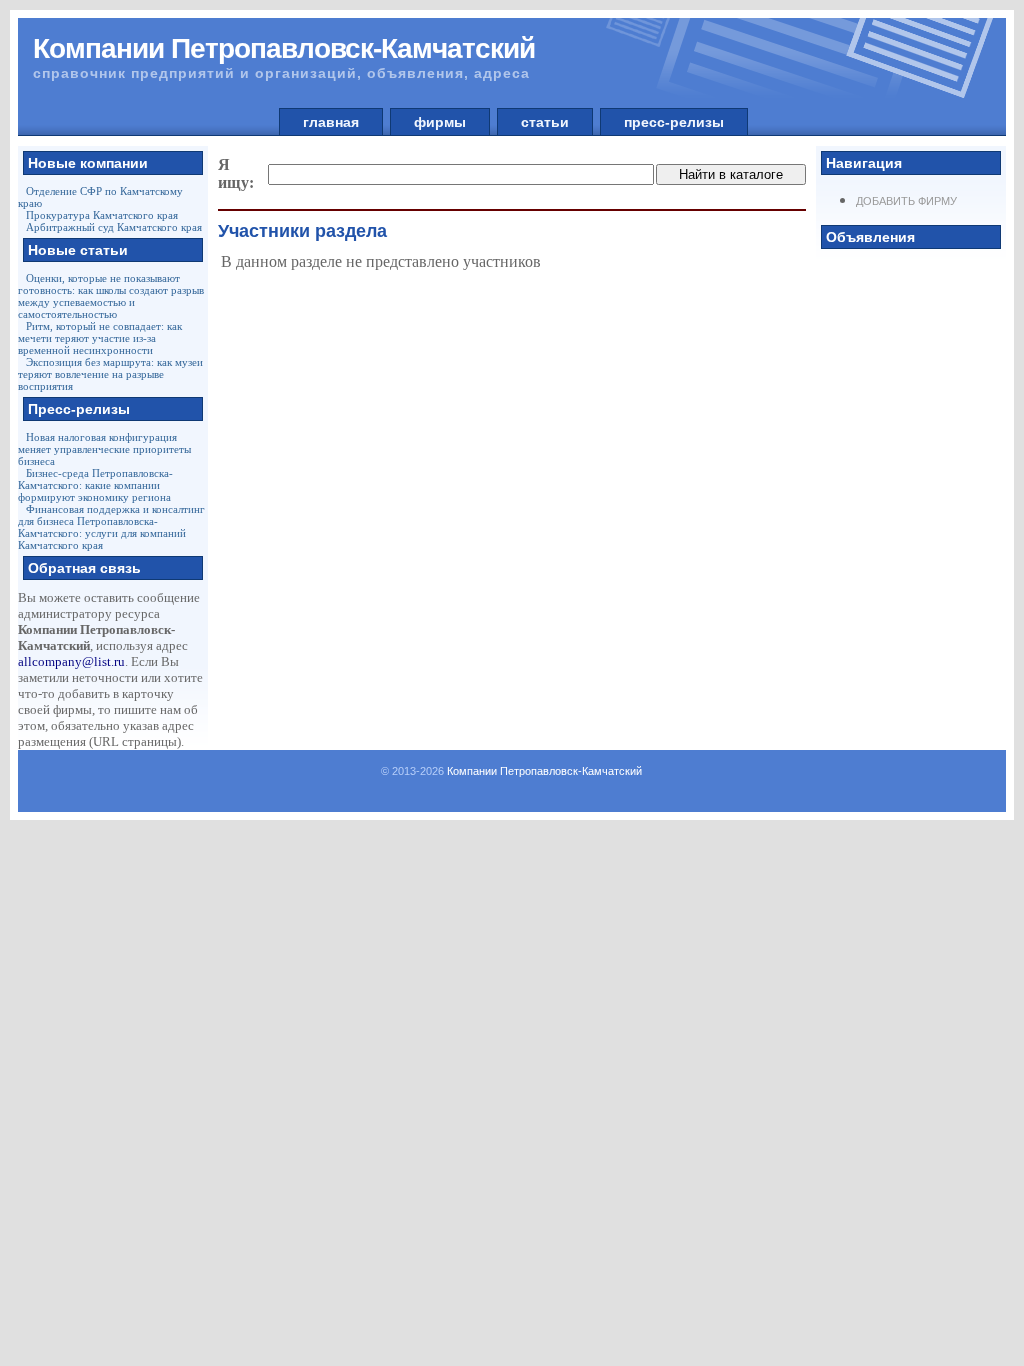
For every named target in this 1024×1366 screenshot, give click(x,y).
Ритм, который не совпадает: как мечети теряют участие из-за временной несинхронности (100, 338)
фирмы (440, 122)
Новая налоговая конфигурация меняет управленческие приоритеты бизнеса (104, 449)
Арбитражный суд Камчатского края (114, 227)
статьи (545, 122)
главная (331, 122)
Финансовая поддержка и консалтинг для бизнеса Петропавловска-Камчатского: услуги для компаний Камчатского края (111, 527)
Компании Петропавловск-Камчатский (544, 771)
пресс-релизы (674, 122)
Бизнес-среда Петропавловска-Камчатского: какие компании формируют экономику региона (95, 485)
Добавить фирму (906, 201)
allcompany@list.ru (71, 661)
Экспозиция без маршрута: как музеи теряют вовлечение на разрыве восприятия (110, 374)
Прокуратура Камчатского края (102, 215)
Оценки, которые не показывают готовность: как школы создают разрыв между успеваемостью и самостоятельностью (111, 296)
